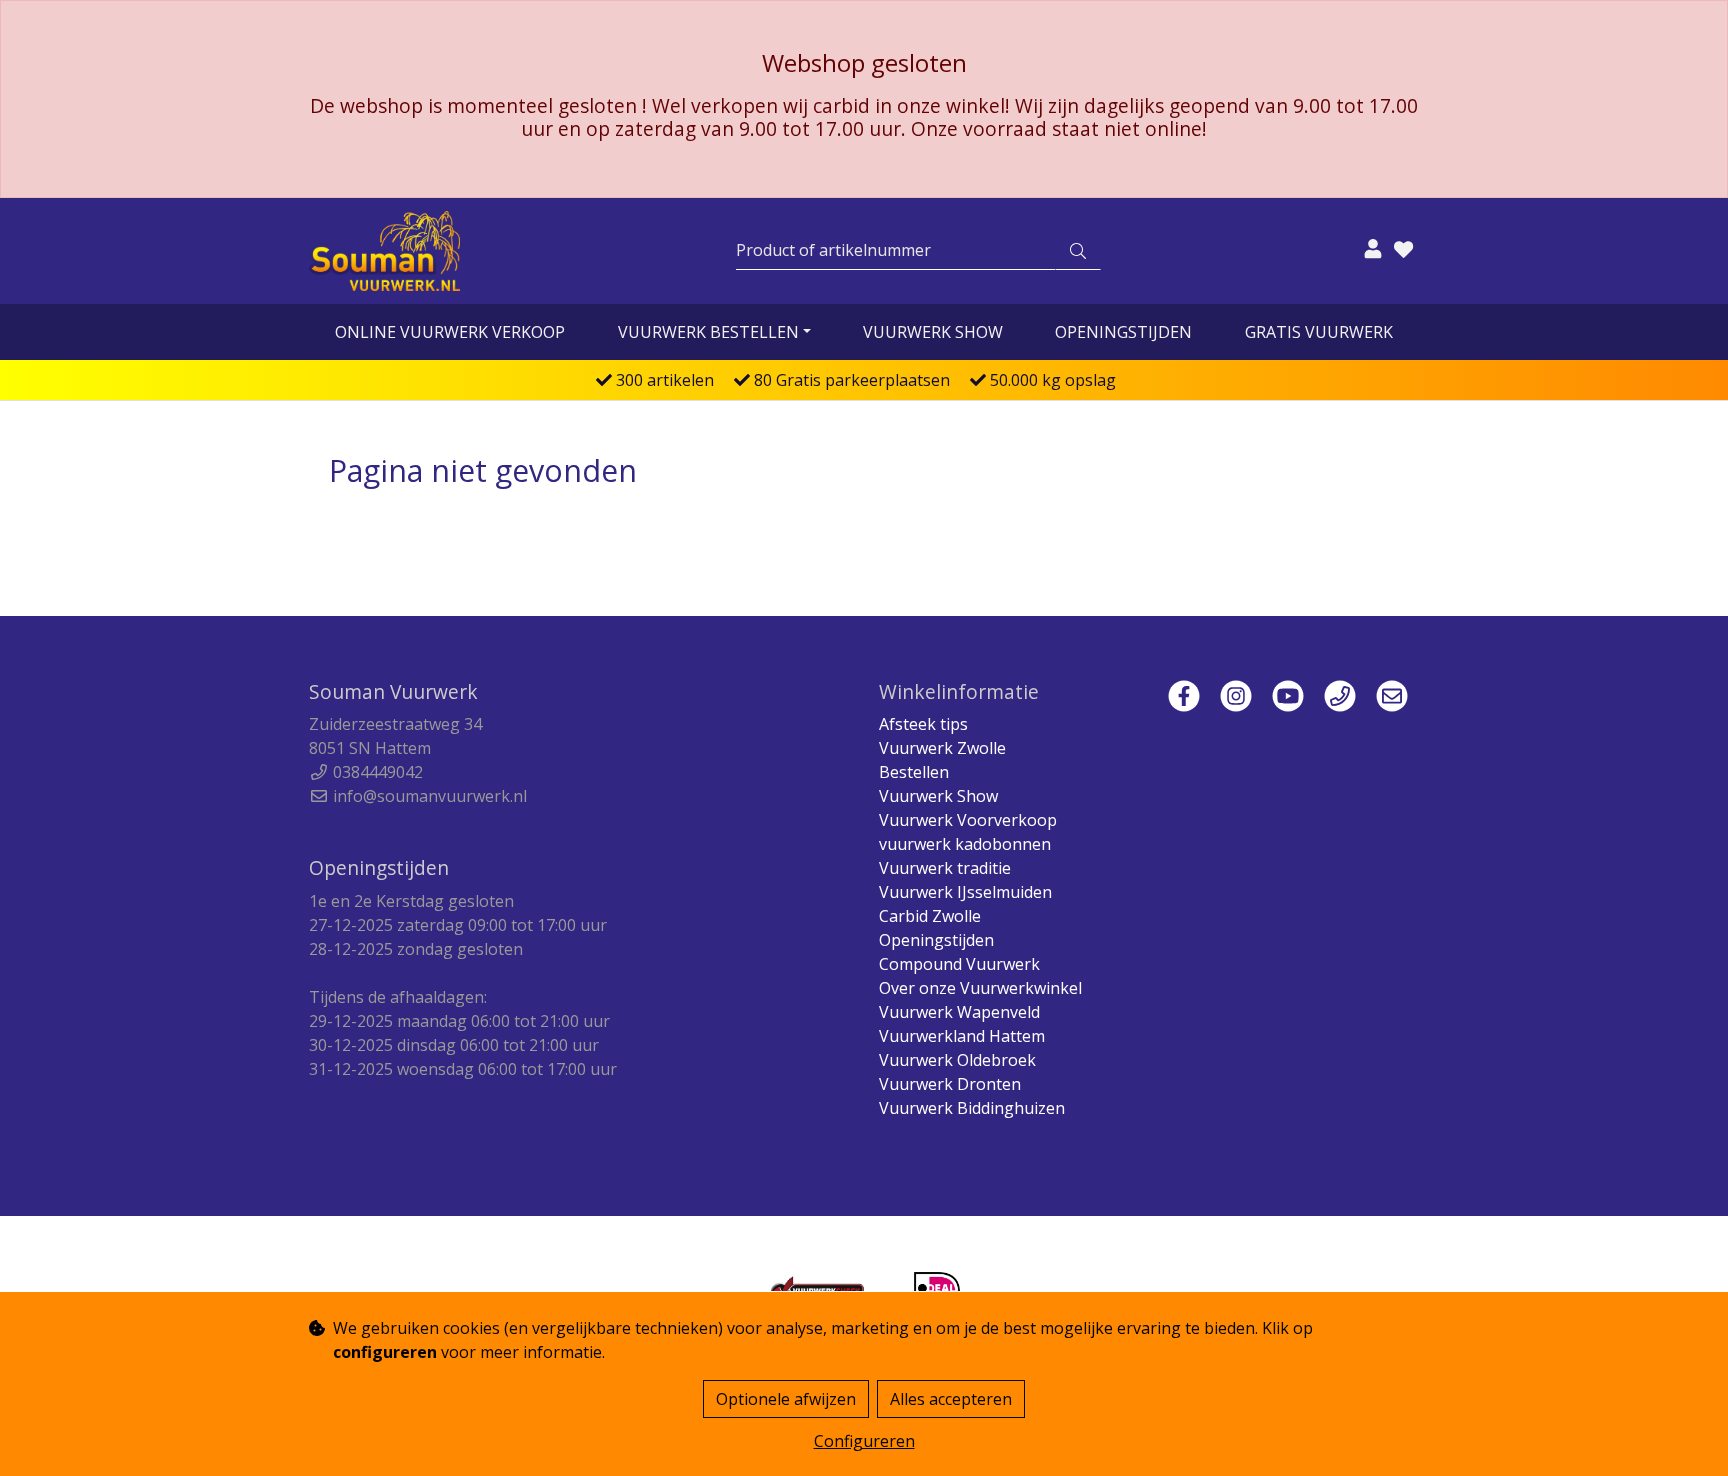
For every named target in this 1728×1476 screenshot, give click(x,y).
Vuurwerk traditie (945, 868)
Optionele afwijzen (786, 1399)
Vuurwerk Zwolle (942, 748)
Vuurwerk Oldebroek (957, 1060)
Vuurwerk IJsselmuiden (965, 892)
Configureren (864, 1441)
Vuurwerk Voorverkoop (968, 820)
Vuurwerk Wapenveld (959, 1012)
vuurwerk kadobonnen (965, 844)
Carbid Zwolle (930, 916)
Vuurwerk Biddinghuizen (972, 1108)
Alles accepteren (951, 1399)
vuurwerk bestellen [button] (708, 332)
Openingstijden (1123, 332)
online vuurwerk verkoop (450, 332)
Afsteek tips (923, 724)
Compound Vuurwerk (959, 964)
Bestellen (914, 772)
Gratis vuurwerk (1319, 332)
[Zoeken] (1078, 251)
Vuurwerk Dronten (950, 1084)
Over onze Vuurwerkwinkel (980, 988)
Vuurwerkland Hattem (962, 1036)
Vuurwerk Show (933, 332)
